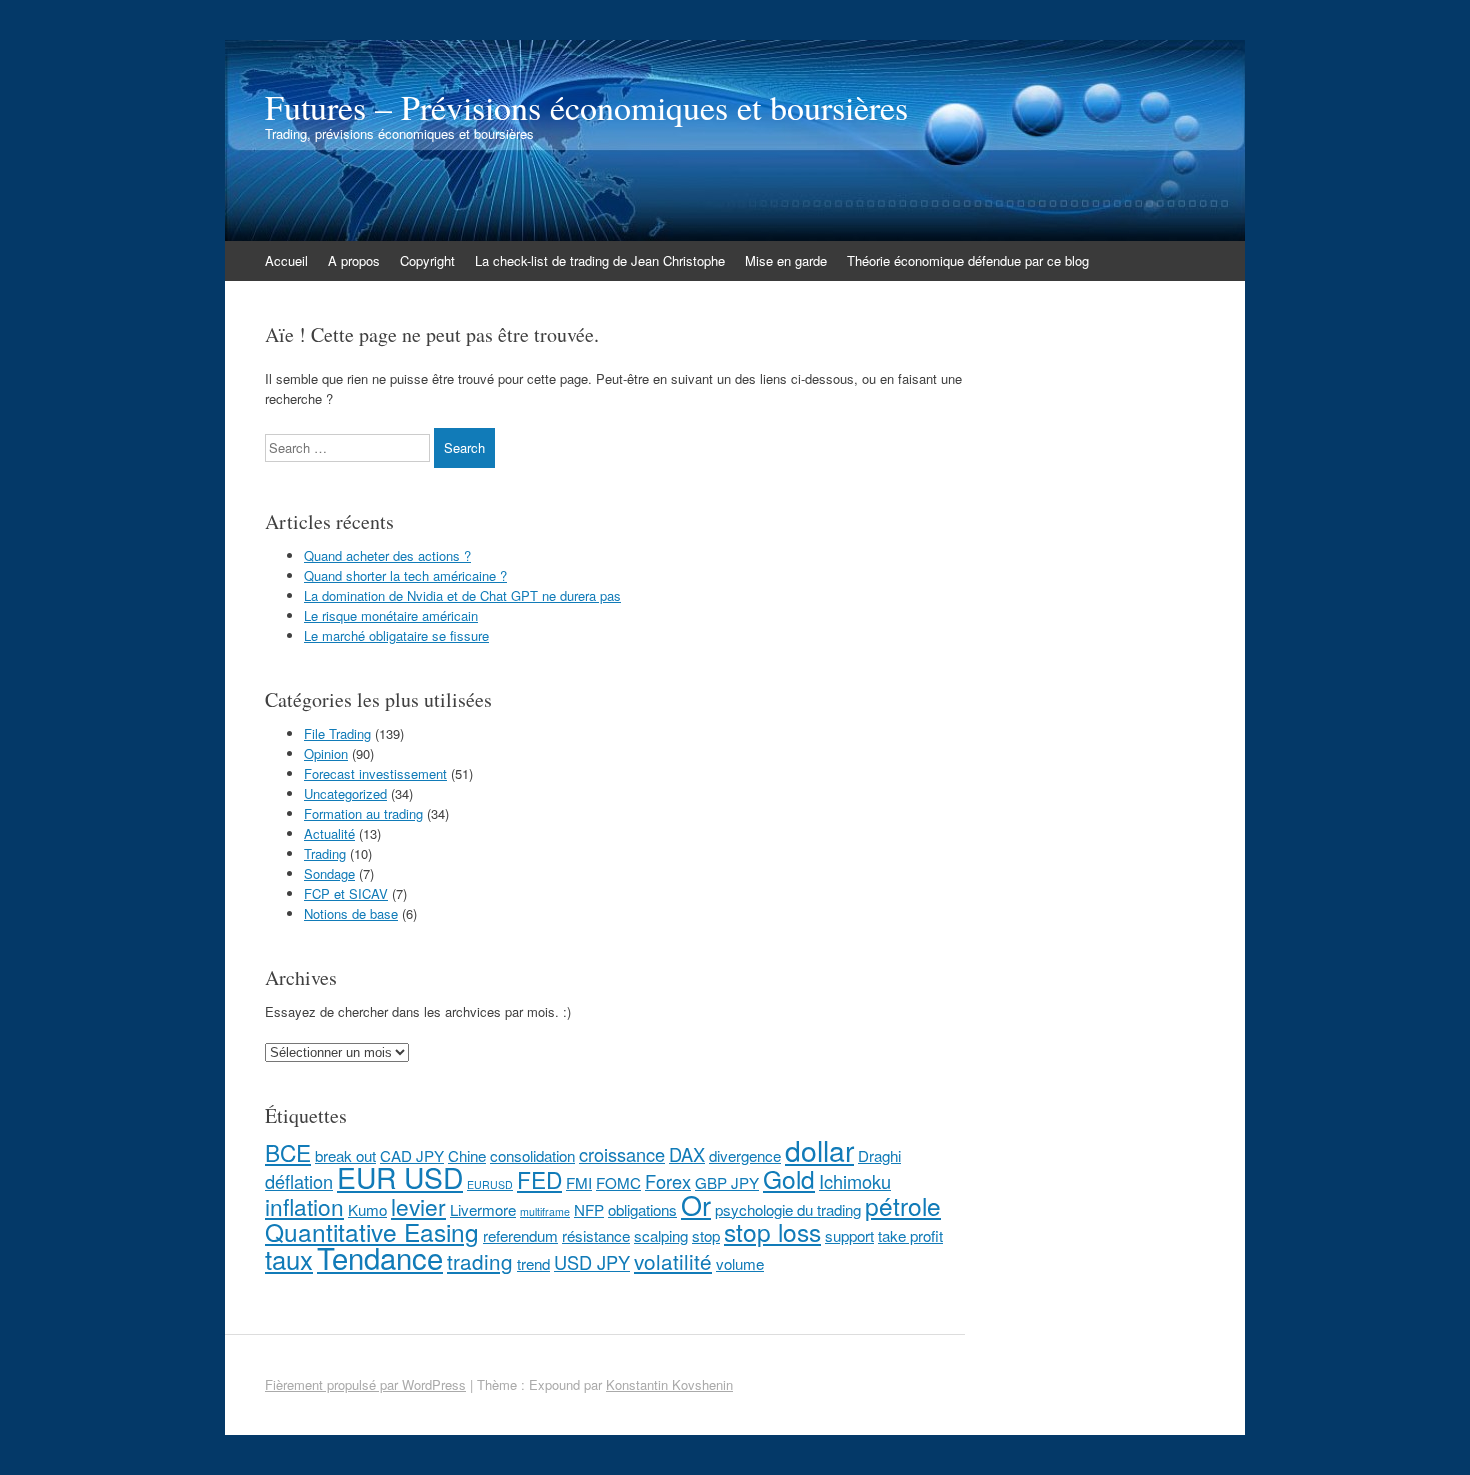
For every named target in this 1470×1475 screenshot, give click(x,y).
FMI (579, 1182)
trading (480, 1261)
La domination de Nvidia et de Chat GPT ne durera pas (462, 595)
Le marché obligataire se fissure (396, 635)
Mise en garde (786, 260)
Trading (325, 853)
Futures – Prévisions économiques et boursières (586, 107)
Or (696, 1204)
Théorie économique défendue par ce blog (968, 260)
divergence (745, 1155)
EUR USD (400, 1176)
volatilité (673, 1261)
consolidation (532, 1155)
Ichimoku (855, 1181)
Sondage (329, 873)
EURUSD (490, 1184)
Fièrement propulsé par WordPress (365, 1384)
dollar (819, 1149)
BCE (288, 1152)
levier (418, 1206)
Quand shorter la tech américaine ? (405, 575)
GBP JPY (727, 1182)
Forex (668, 1181)
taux (289, 1258)
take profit (910, 1235)
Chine (467, 1155)
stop (706, 1235)
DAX (687, 1154)
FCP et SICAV (346, 893)
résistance (596, 1235)
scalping (661, 1235)
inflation (304, 1206)
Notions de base (351, 913)
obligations (642, 1209)
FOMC (618, 1182)
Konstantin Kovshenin (669, 1384)
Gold (789, 1178)
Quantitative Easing (372, 1231)
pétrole (903, 1205)
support (849, 1235)
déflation (299, 1181)
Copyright (427, 260)
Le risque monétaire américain (391, 615)
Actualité (329, 833)
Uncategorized (345, 793)
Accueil (286, 260)
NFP (589, 1209)
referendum (520, 1235)
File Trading (337, 733)
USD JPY (592, 1262)
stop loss (772, 1231)
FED (539, 1179)
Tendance (380, 1257)
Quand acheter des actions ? (387, 555)
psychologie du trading (788, 1209)
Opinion (326, 753)
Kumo (367, 1209)
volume (740, 1263)
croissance (622, 1154)
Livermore (483, 1209)
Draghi (879, 1155)
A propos (354, 260)
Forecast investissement (375, 773)
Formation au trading (363, 813)
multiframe (545, 1211)
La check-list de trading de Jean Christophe (600, 260)
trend (533, 1263)
